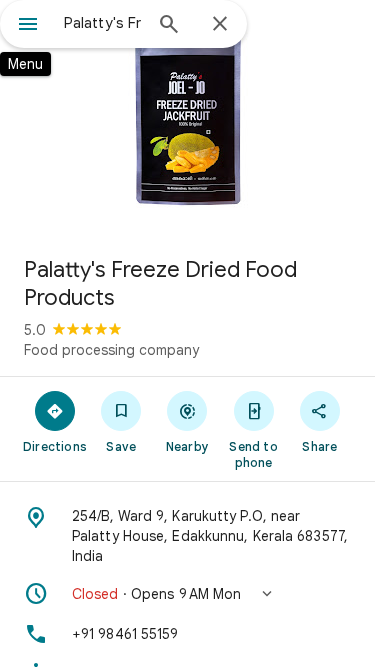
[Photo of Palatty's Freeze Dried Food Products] (187, 120)
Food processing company (111, 350)
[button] (187, 594)
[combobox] (102, 23)
